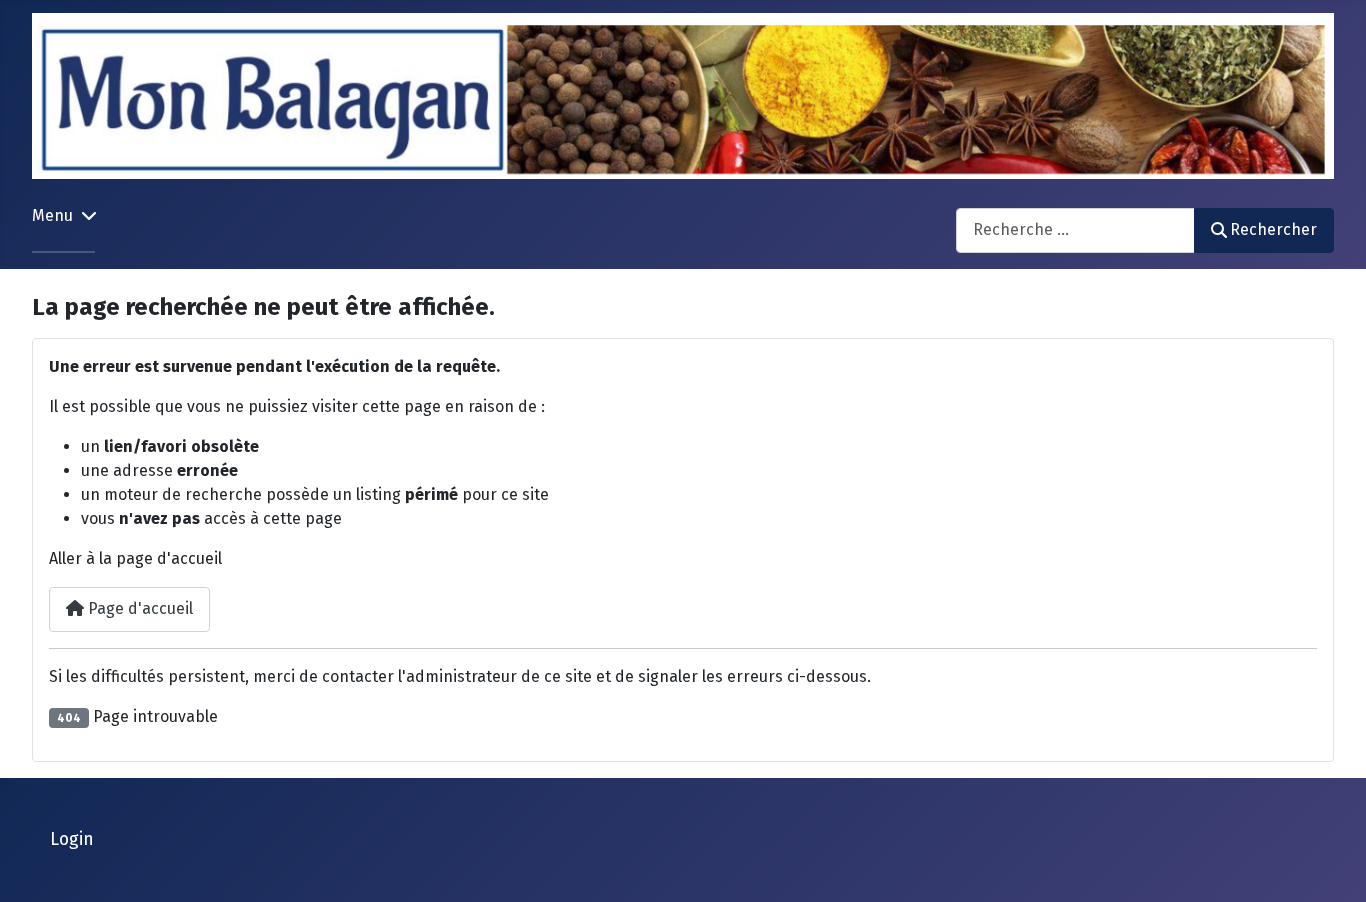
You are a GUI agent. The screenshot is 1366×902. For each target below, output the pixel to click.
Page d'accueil (138, 608)
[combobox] (1075, 230)
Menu (52, 215)
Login (72, 839)
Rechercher (1273, 229)
